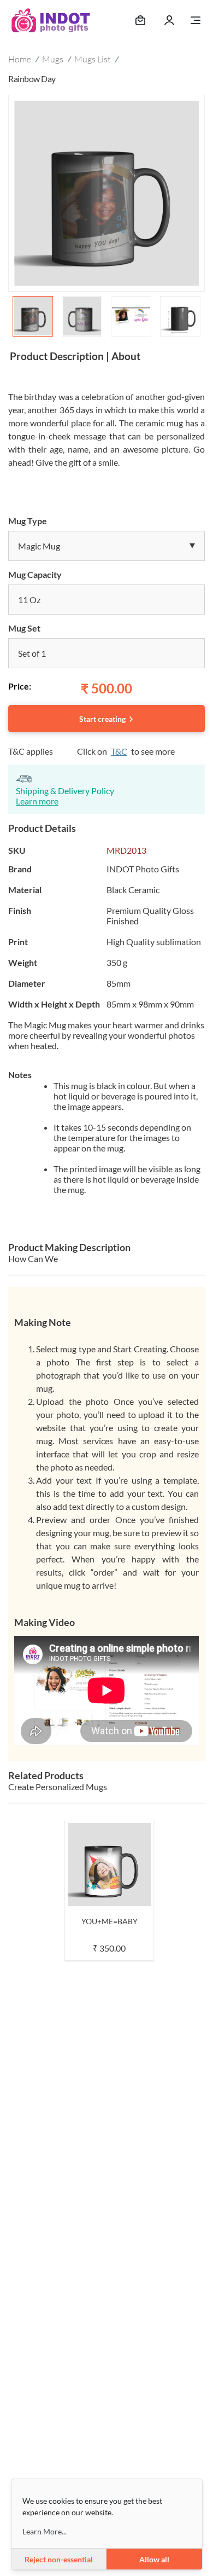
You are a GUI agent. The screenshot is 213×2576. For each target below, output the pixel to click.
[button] (106, 546)
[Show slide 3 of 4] (131, 316)
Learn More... (45, 2531)
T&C (119, 751)
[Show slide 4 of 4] (180, 316)
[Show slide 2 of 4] (82, 316)
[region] (106, 218)
